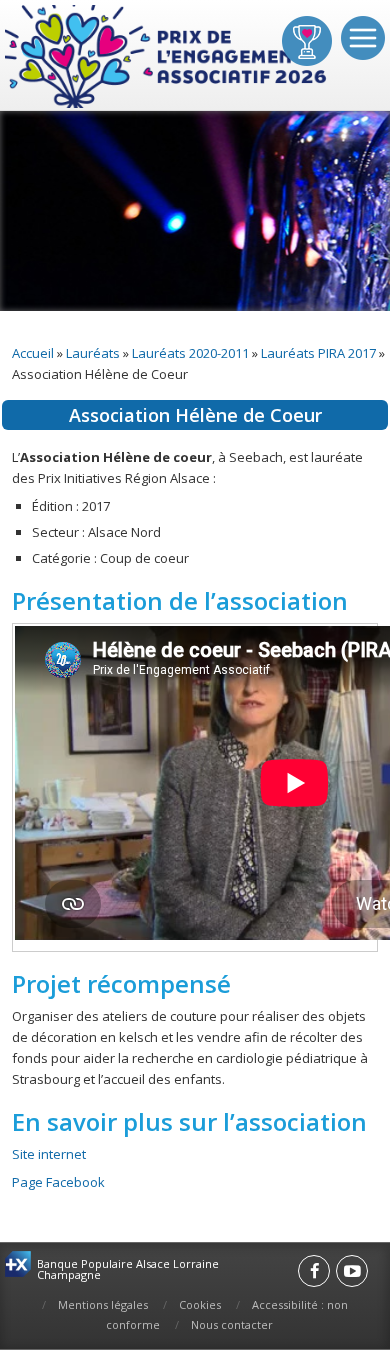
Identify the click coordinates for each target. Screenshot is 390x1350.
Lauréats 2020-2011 (190, 353)
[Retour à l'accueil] (167, 57)
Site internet (49, 1154)
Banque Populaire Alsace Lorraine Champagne (128, 1269)
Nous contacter (232, 1324)
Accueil (33, 353)
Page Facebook (58, 1182)
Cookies (200, 1304)
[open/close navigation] (363, 38)
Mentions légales (103, 1304)
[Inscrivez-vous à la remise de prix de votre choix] (307, 41)
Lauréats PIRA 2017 (318, 353)
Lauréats (93, 353)
